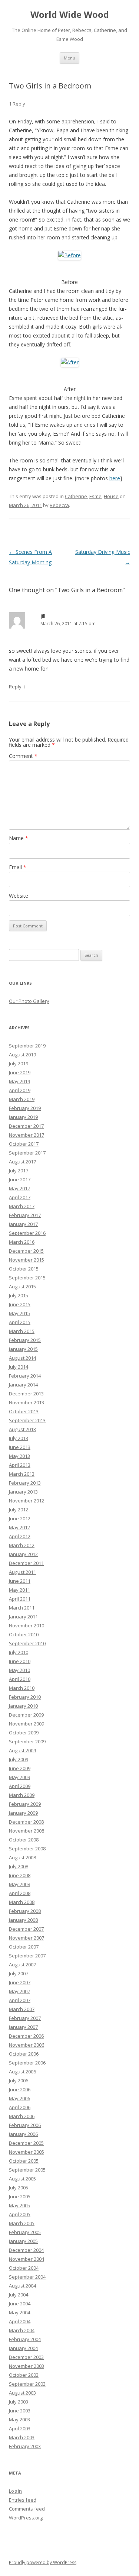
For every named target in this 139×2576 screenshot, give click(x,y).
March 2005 (22, 2223)
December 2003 (26, 2357)
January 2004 (23, 2348)
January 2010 (23, 1706)
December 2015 (26, 1251)
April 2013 (20, 1465)
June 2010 (20, 1661)
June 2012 (20, 1518)
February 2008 (25, 1911)
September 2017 (27, 1153)
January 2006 (23, 2134)
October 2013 (24, 1411)
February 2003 (25, 2446)
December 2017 (26, 1126)
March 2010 (22, 1688)
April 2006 (20, 2107)
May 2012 (19, 1527)
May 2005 (19, 2205)
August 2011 (22, 1572)
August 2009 (22, 1750)
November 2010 (27, 1626)
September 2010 (27, 1643)
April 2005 (20, 2214)
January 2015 (23, 1349)
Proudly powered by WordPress (43, 2562)
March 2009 (22, 1795)
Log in (15, 2491)
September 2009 (27, 1741)
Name (19, 838)
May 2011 (19, 1590)
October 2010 (24, 1634)
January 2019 (23, 1117)
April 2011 (20, 1599)
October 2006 (24, 2054)
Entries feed (23, 2500)
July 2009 (19, 1759)
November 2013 (27, 1402)
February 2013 (25, 1483)
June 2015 (20, 1304)
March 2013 (22, 1474)
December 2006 (26, 2036)
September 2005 (27, 2170)
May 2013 (19, 1456)
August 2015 (22, 1287)
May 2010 (19, 1670)
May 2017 (19, 1188)
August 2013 (22, 1429)
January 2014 (23, 1385)
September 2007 (27, 1956)
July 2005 (19, 2188)
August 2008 (22, 1857)
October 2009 (24, 1733)
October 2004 (24, 2268)
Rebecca (59, 505)
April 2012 (20, 1536)
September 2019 (27, 1046)
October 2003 (24, 2375)
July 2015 (19, 1295)
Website (19, 896)
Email (18, 867)
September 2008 (27, 1849)
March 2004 (22, 2330)
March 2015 (22, 1331)
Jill (43, 616)
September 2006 (27, 2063)
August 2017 (22, 1162)
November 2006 (27, 2045)
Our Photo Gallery (29, 1001)
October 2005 (24, 2161)
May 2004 (19, 2312)
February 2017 (25, 1215)
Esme (95, 496)
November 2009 (27, 1724)
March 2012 (22, 1545)
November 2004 (27, 2259)
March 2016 (22, 1242)
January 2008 (23, 1920)
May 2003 (19, 2420)
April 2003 (20, 2428)
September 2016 (27, 1233)
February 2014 (25, 1376)
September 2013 (27, 1420)
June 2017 (20, 1179)
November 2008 (27, 1831)
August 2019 (22, 1055)
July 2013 (19, 1438)
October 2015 (24, 1269)
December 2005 (26, 2143)
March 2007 (22, 2009)
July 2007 (19, 1973)
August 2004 (22, 2286)
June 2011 (20, 1581)
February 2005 (25, 2232)
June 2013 (20, 1447)
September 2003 (27, 2384)
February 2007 (25, 2018)
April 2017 (20, 1197)
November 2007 (27, 1938)
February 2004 (25, 2339)
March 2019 (22, 1099)
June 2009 (20, 1768)
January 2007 (23, 2027)
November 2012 (27, 1501)
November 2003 (27, 2366)
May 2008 (19, 1884)
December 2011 (26, 1563)
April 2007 (20, 2000)
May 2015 (19, 1313)
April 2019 (20, 1090)
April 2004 (20, 2321)
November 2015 (27, 1260)
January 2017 (23, 1224)
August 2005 (22, 2179)
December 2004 (26, 2250)
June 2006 (20, 2089)
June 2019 (20, 1072)
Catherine (76, 496)
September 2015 (27, 1278)
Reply (15, 687)
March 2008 (22, 1902)
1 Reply (17, 104)
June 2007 (20, 1982)
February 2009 (25, 1804)
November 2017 (27, 1135)
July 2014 (19, 1367)
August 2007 (22, 1965)
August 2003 (22, 2393)
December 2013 (26, 1394)
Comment (23, 756)
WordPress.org (26, 2518)
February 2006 (25, 2125)
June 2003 (20, 2411)
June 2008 (20, 1875)
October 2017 (24, 1144)
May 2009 (19, 1777)
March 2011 (22, 1608)
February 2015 (25, 1340)
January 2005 (23, 2241)
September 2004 (27, 2277)
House (111, 496)
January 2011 (23, 1617)
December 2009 (26, 1715)
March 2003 (22, 2437)
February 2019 (25, 1108)
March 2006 (22, 2116)
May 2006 (19, 2098)
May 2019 (19, 1081)
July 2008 (19, 1866)
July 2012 (19, 1510)
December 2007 (26, 1929)
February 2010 (25, 1697)
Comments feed (27, 2509)
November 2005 (27, 2152)
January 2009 (23, 1813)
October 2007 (24, 1947)
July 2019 (19, 1063)
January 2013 (23, 1492)
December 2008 (26, 1822)
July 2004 (19, 2295)
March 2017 (22, 1206)
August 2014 (22, 1358)
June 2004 (20, 2304)
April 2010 (20, 1679)
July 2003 (19, 2402)
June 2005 (20, 2196)
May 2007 (19, 1991)
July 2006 (19, 2081)
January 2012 (23, 1554)
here (115, 478)
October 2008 (24, 1840)
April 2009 (20, 1786)
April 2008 (20, 1893)
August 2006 (22, 2072)
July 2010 (19, 1652)
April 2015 (20, 1322)
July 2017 (19, 1171)
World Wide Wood (70, 15)
